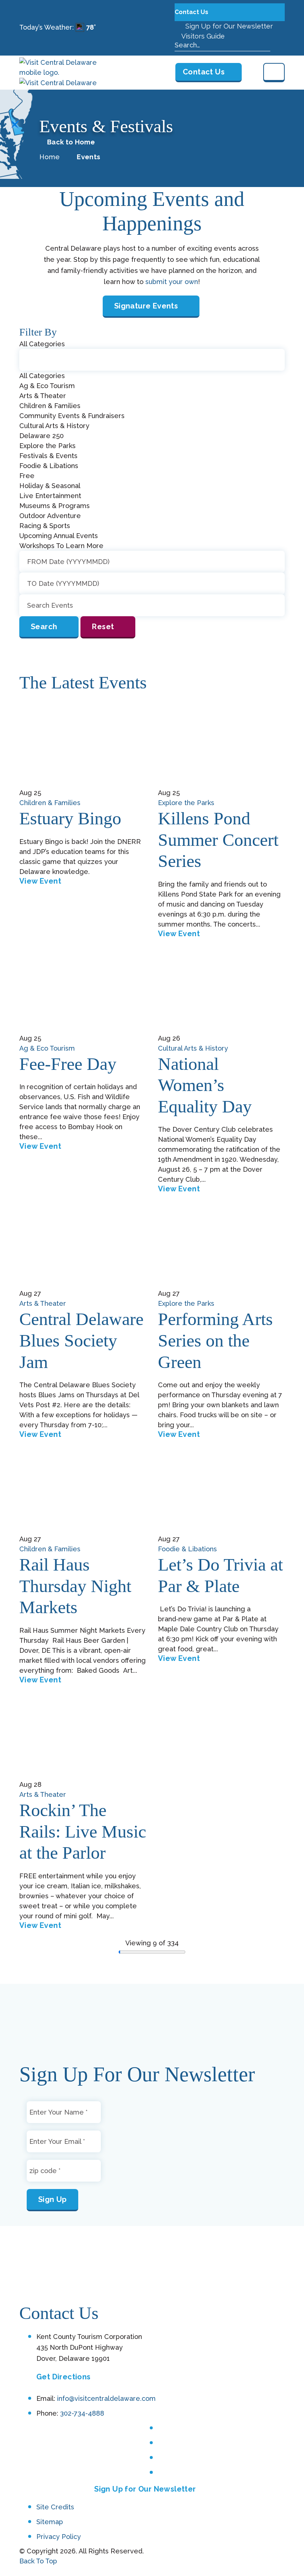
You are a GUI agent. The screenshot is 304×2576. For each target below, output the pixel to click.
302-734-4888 (82, 2413)
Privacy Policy (59, 2537)
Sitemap (50, 2522)
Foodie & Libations (187, 1549)
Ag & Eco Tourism (47, 1048)
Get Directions (64, 2377)
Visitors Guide (202, 36)
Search (44, 627)
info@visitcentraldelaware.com (106, 2399)
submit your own (172, 282)
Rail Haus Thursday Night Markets (75, 1586)
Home (49, 157)
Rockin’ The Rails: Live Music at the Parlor (83, 1831)
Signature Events (146, 306)
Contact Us (192, 12)
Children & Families (50, 803)
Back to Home (71, 142)
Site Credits (55, 2507)
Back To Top (38, 2561)
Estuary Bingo (70, 818)
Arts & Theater (43, 1303)
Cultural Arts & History (193, 1048)
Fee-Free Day (68, 1064)
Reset (103, 627)
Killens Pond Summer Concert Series (218, 840)
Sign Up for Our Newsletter (228, 26)
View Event (40, 881)
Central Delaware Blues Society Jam (81, 1340)
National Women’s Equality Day (205, 1085)
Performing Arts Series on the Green (215, 1340)
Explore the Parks (186, 803)
